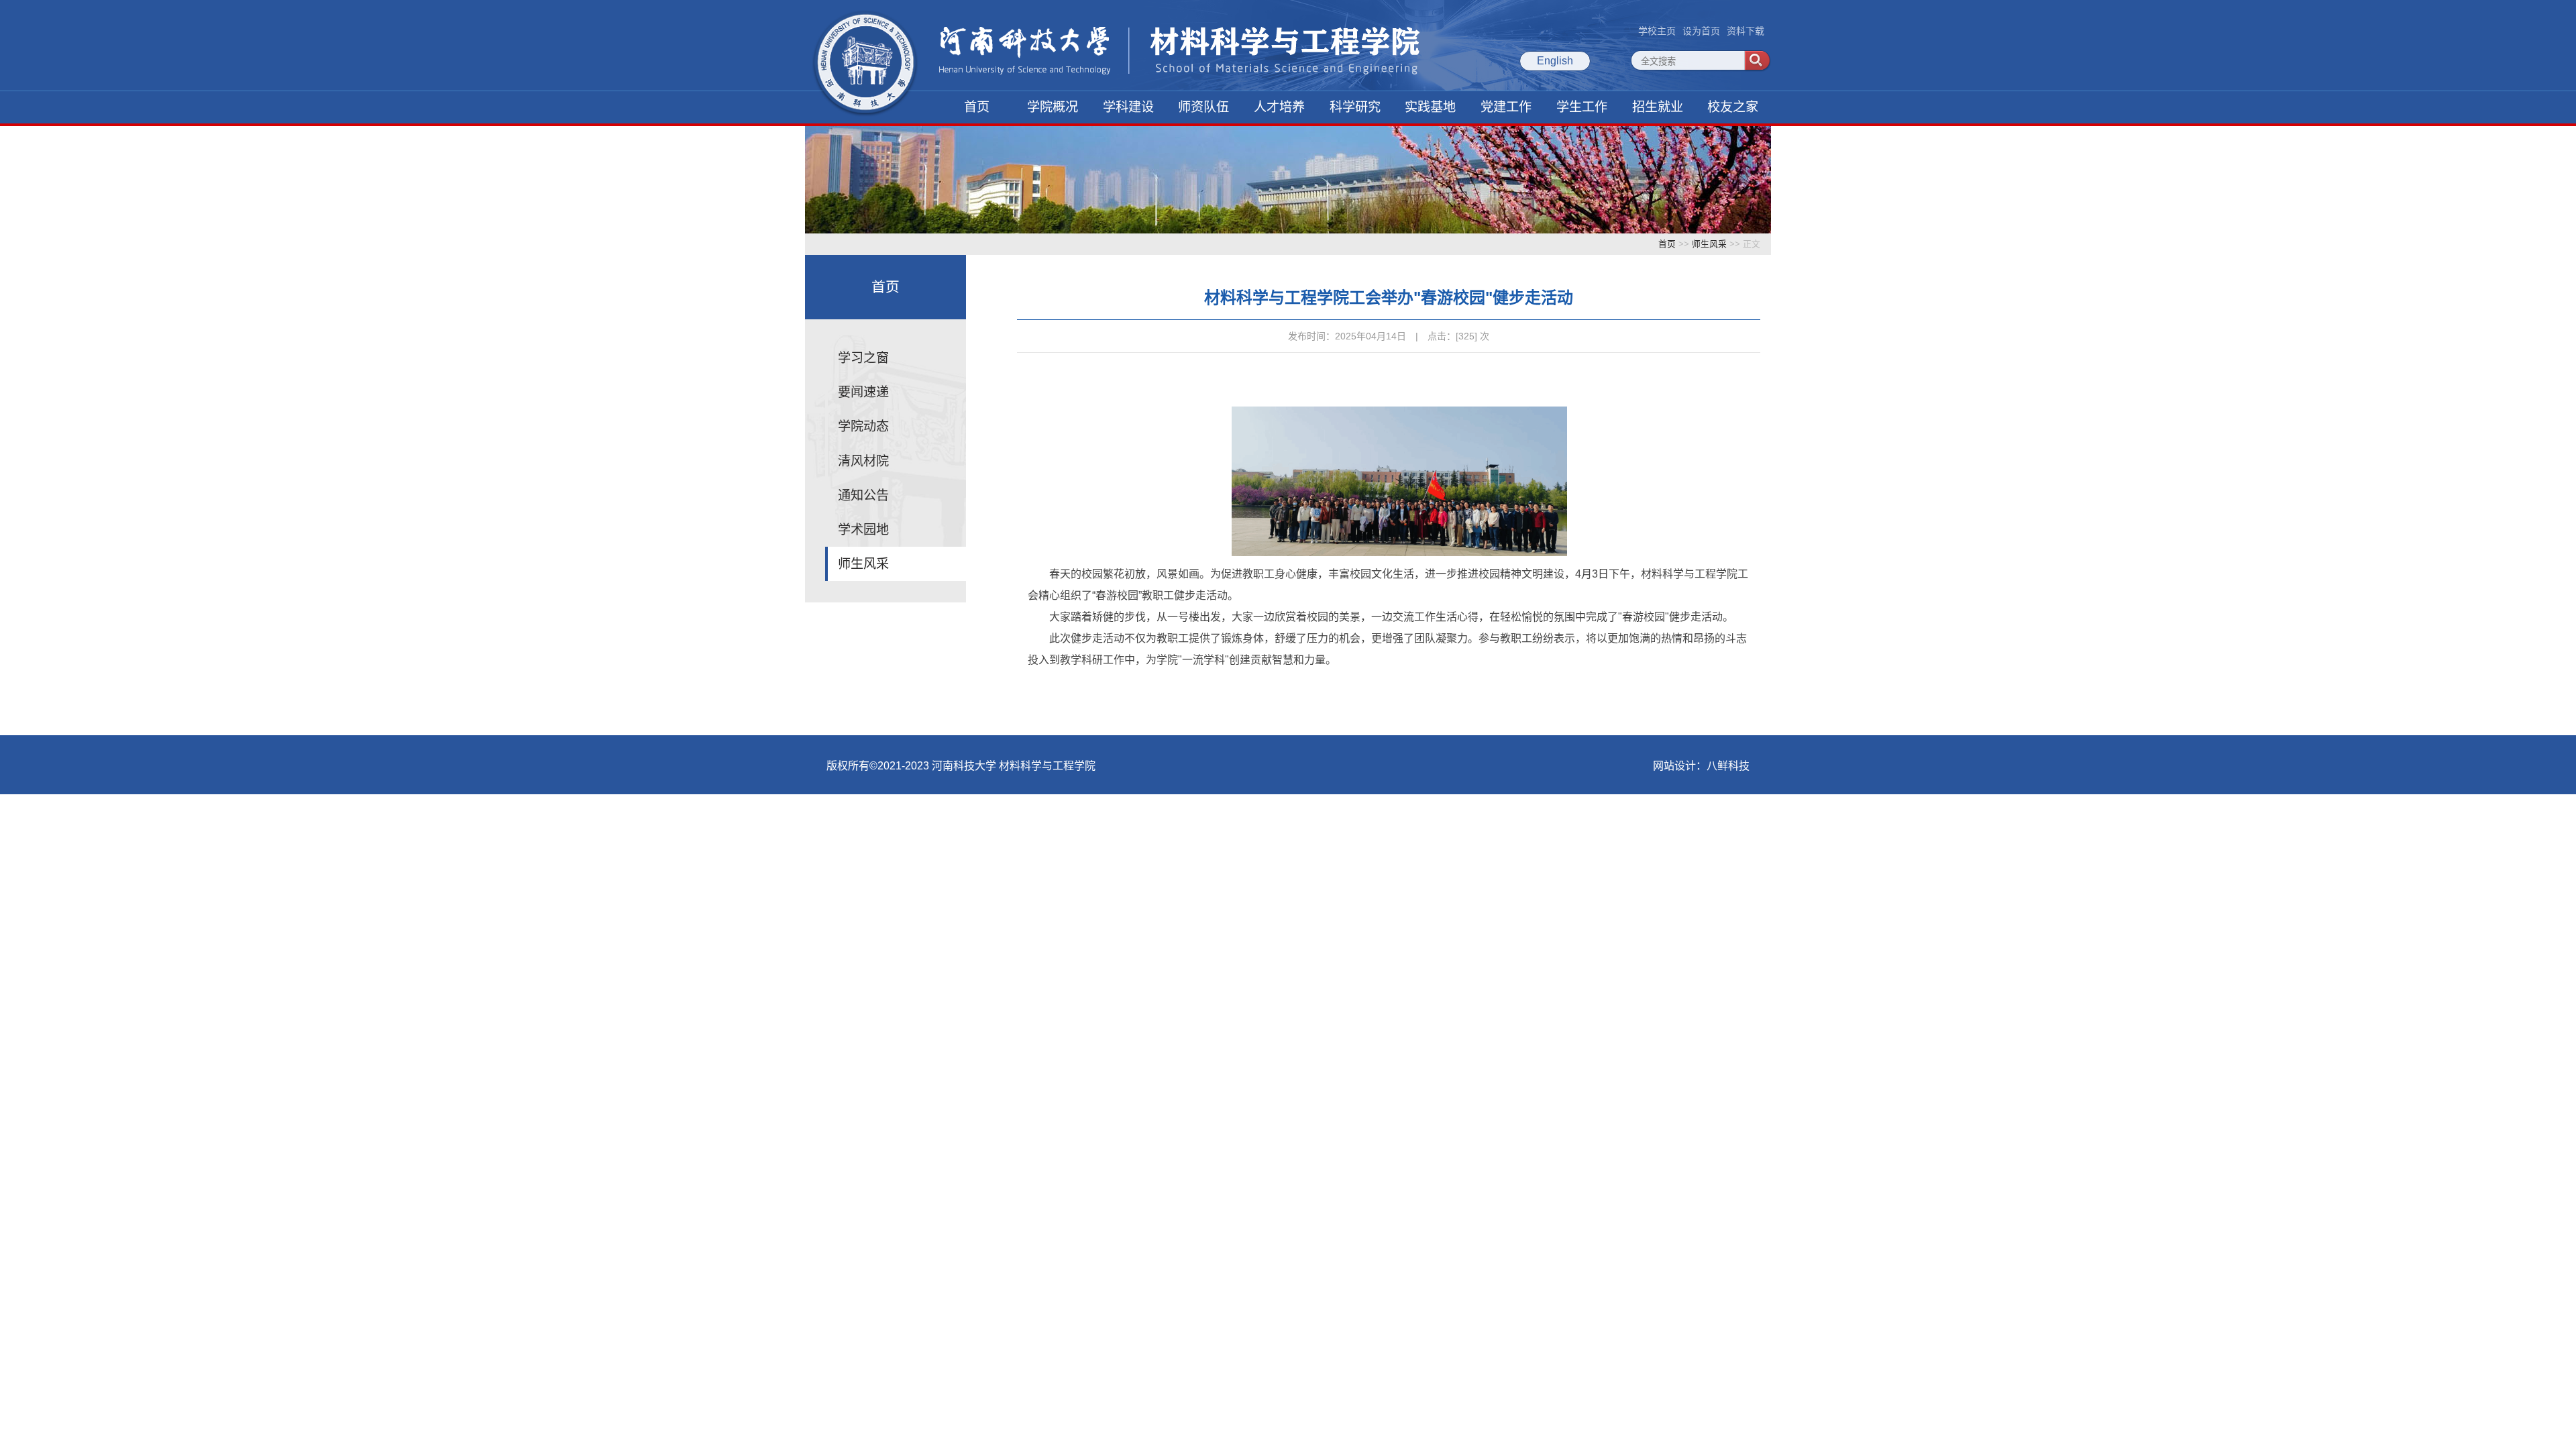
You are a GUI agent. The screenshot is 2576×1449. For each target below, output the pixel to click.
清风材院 (863, 461)
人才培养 (1279, 107)
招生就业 (1658, 107)
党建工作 (1506, 107)
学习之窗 (863, 358)
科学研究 (1355, 107)
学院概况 (1053, 107)
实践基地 (1430, 107)
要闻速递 (863, 392)
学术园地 (863, 530)
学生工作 (1582, 107)
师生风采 (1709, 244)
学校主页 (1657, 31)
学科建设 (1128, 107)
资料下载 (1746, 31)
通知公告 (863, 495)
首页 (977, 107)
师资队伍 (1203, 107)
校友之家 (1733, 107)
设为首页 (1701, 31)
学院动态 (863, 426)
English (1555, 61)
